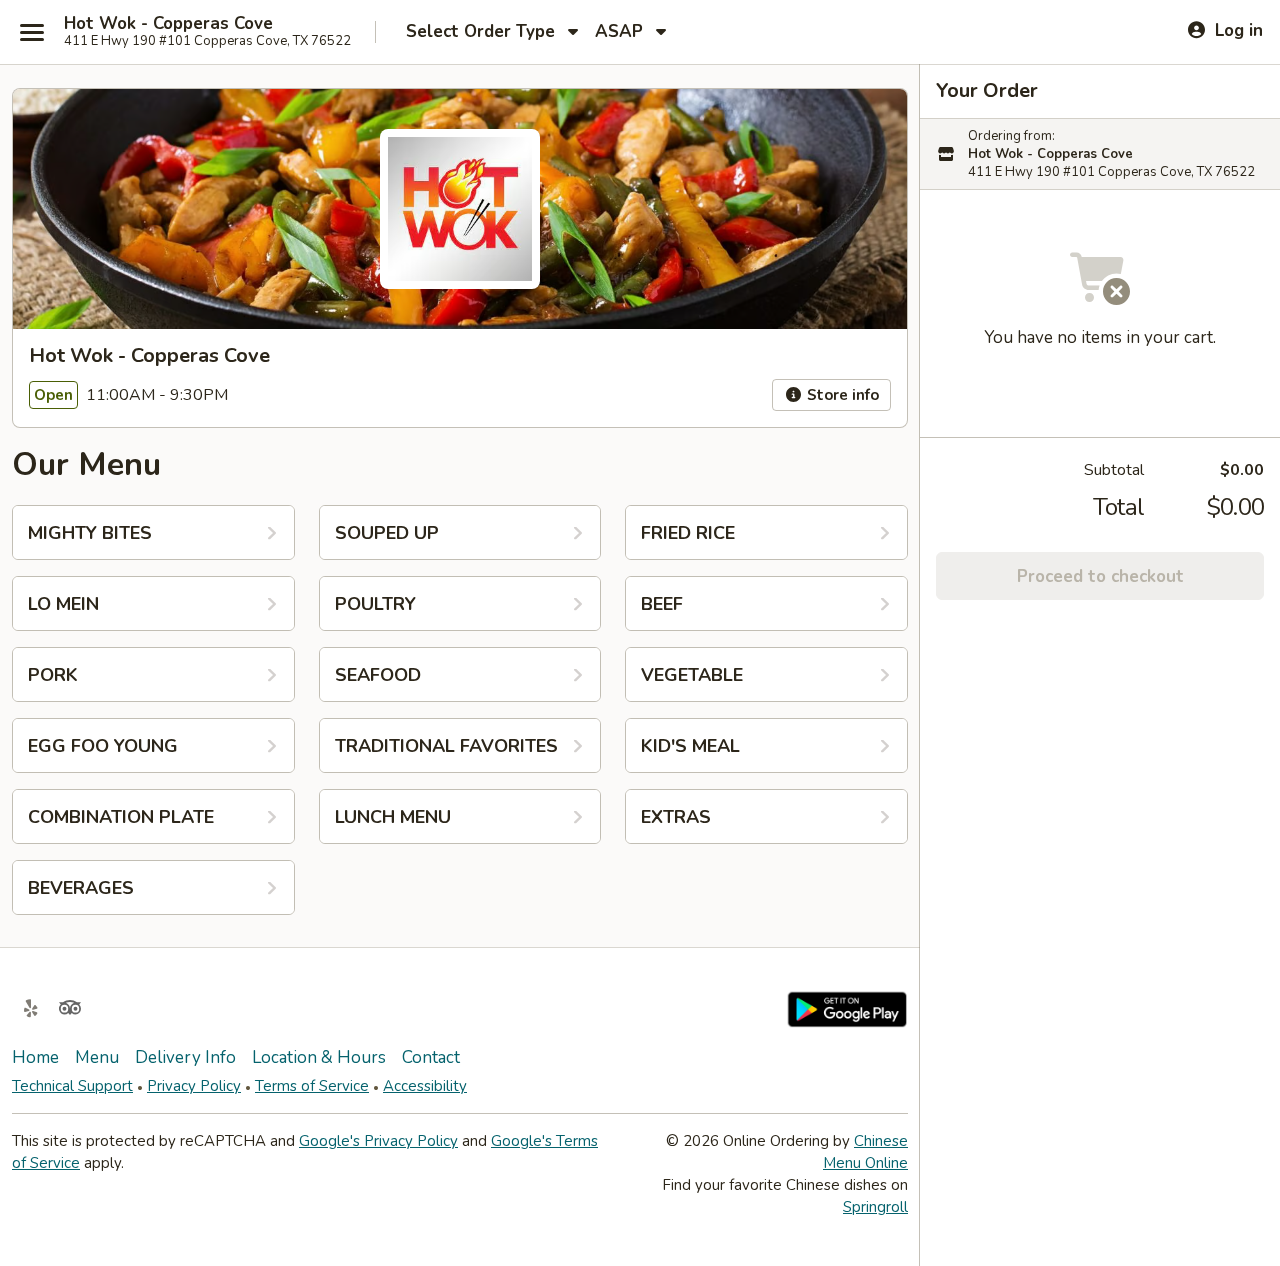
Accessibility (425, 1086)
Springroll (875, 1207)
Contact (431, 1057)
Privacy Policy (194, 1086)
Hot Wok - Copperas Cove (168, 24)
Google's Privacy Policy (378, 1141)
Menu (97, 1057)
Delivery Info (185, 1057)
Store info (841, 395)
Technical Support (72, 1086)
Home (35, 1057)
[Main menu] (32, 32)
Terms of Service (312, 1086)
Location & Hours (319, 1057)
